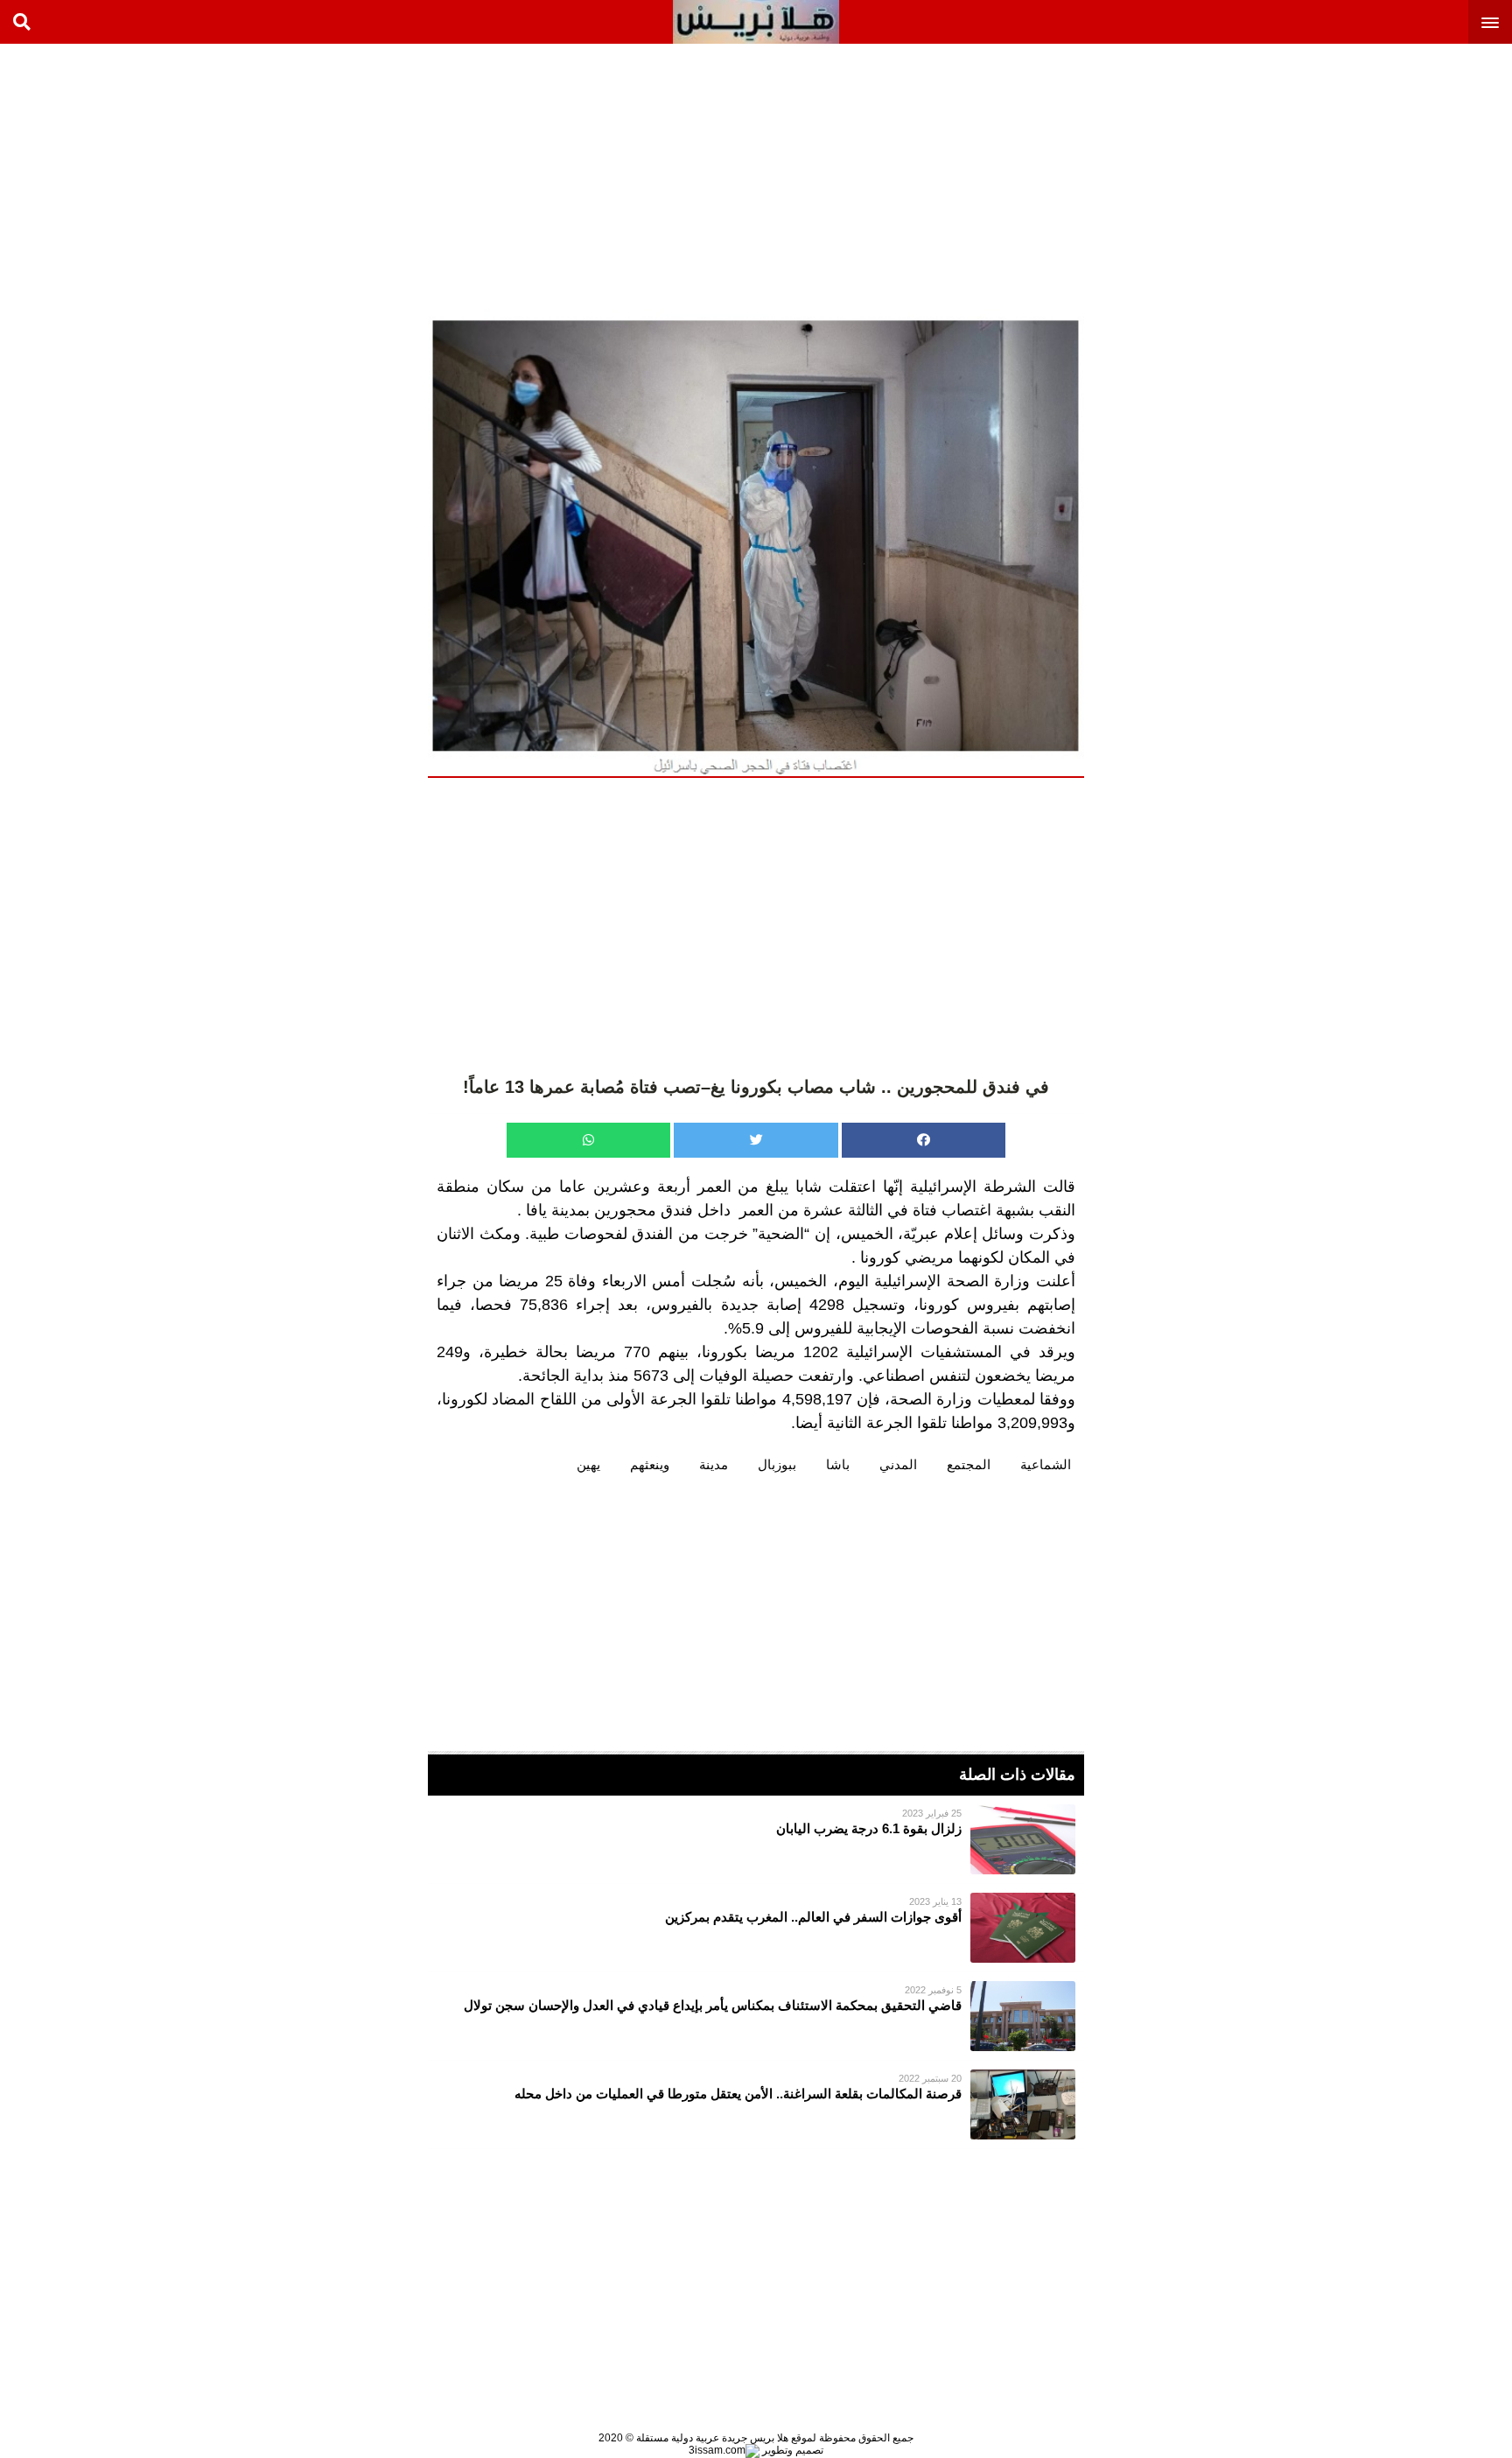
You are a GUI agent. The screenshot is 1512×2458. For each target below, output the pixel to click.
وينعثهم (650, 1464)
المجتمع (969, 1464)
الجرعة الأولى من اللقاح (618, 1399)
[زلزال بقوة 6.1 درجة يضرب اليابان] (756, 1839)
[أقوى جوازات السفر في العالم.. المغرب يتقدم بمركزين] (756, 1928)
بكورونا (724, 1352)
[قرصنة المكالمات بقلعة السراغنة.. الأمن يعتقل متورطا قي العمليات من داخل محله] (756, 2104)
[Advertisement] (1381, 175)
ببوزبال (777, 1464)
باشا (838, 1464)
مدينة (714, 1464)
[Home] (756, 22)
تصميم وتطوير (791, 2450)
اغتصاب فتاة (952, 1210)
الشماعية (1046, 1464)
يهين (588, 1464)
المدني (898, 1464)
